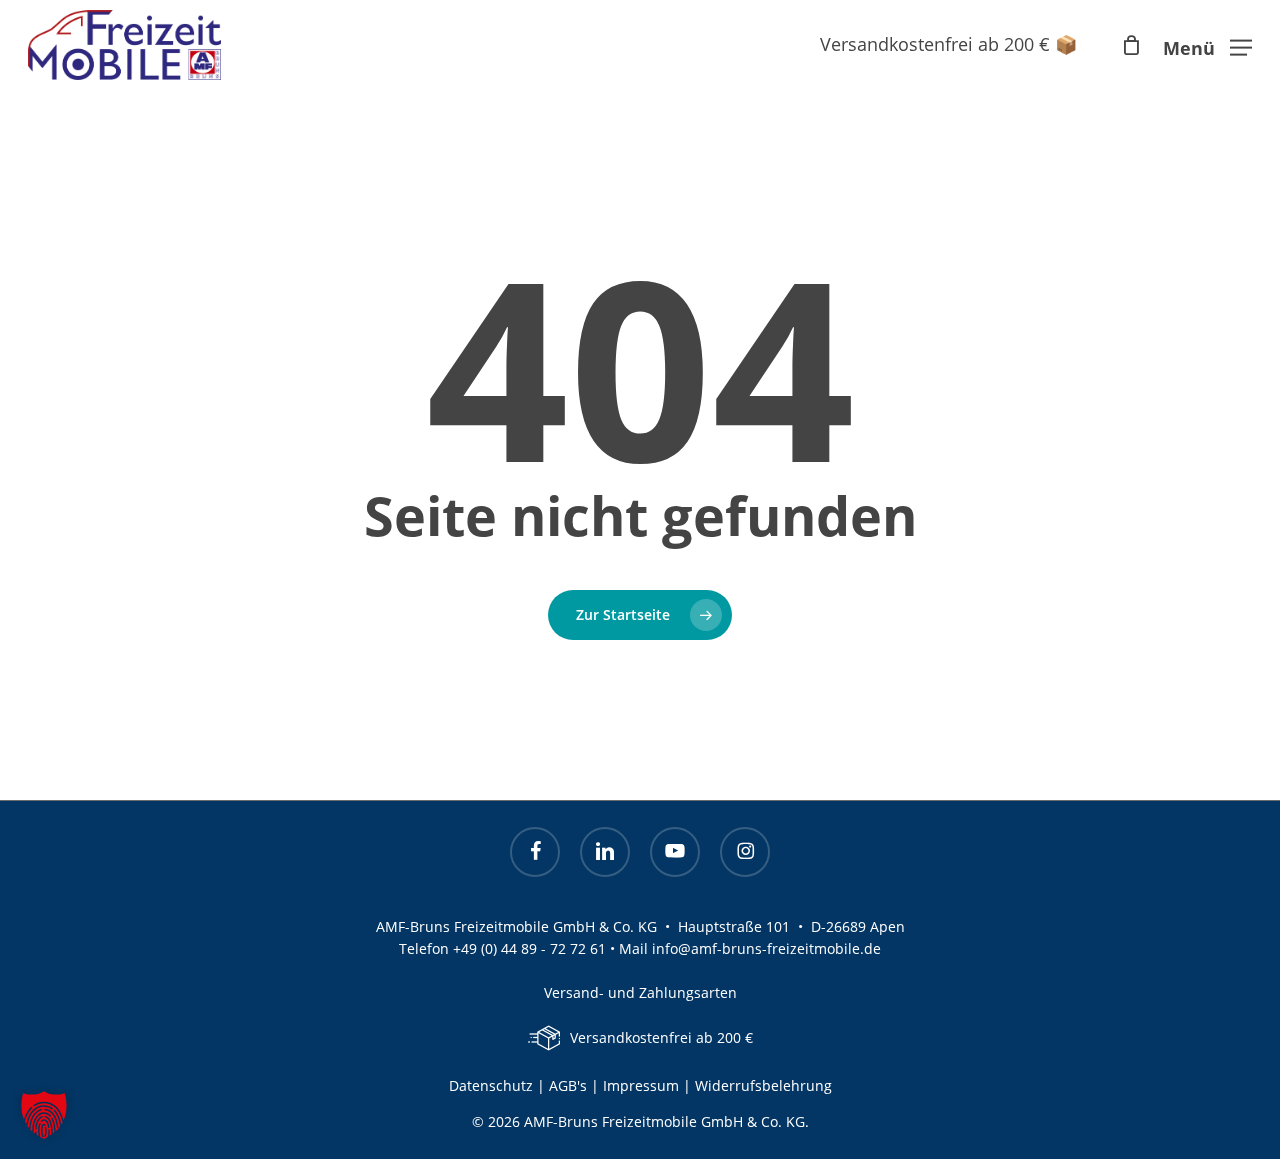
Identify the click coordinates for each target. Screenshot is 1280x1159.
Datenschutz (491, 1085)
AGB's (568, 1085)
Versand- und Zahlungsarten (640, 992)
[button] (1207, 45)
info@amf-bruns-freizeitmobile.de (766, 948)
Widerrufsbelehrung (763, 1085)
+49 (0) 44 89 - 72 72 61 (529, 948)
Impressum (643, 1085)
